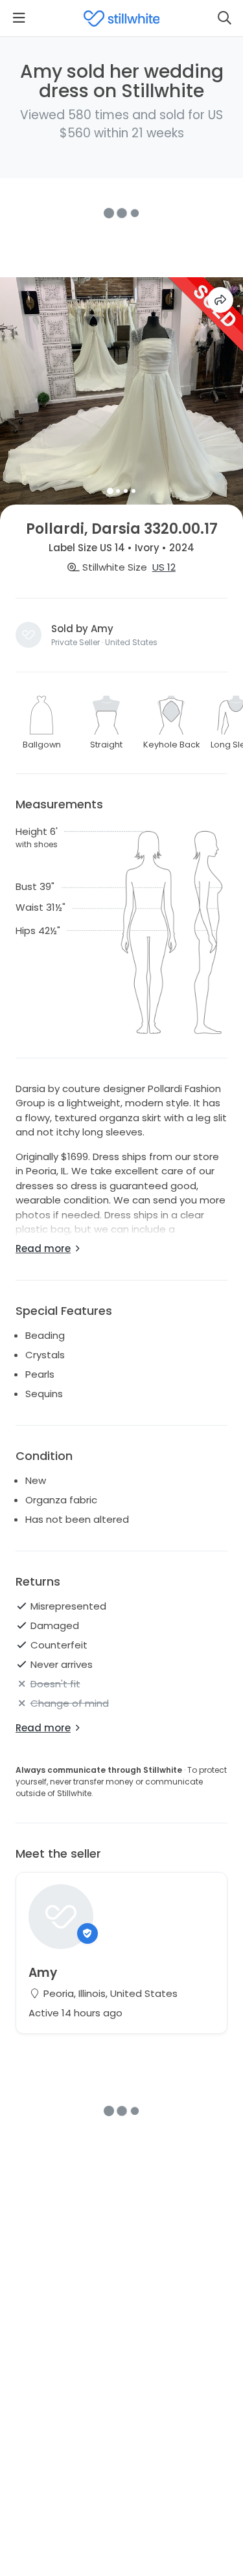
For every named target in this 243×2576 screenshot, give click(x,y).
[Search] (224, 18)
